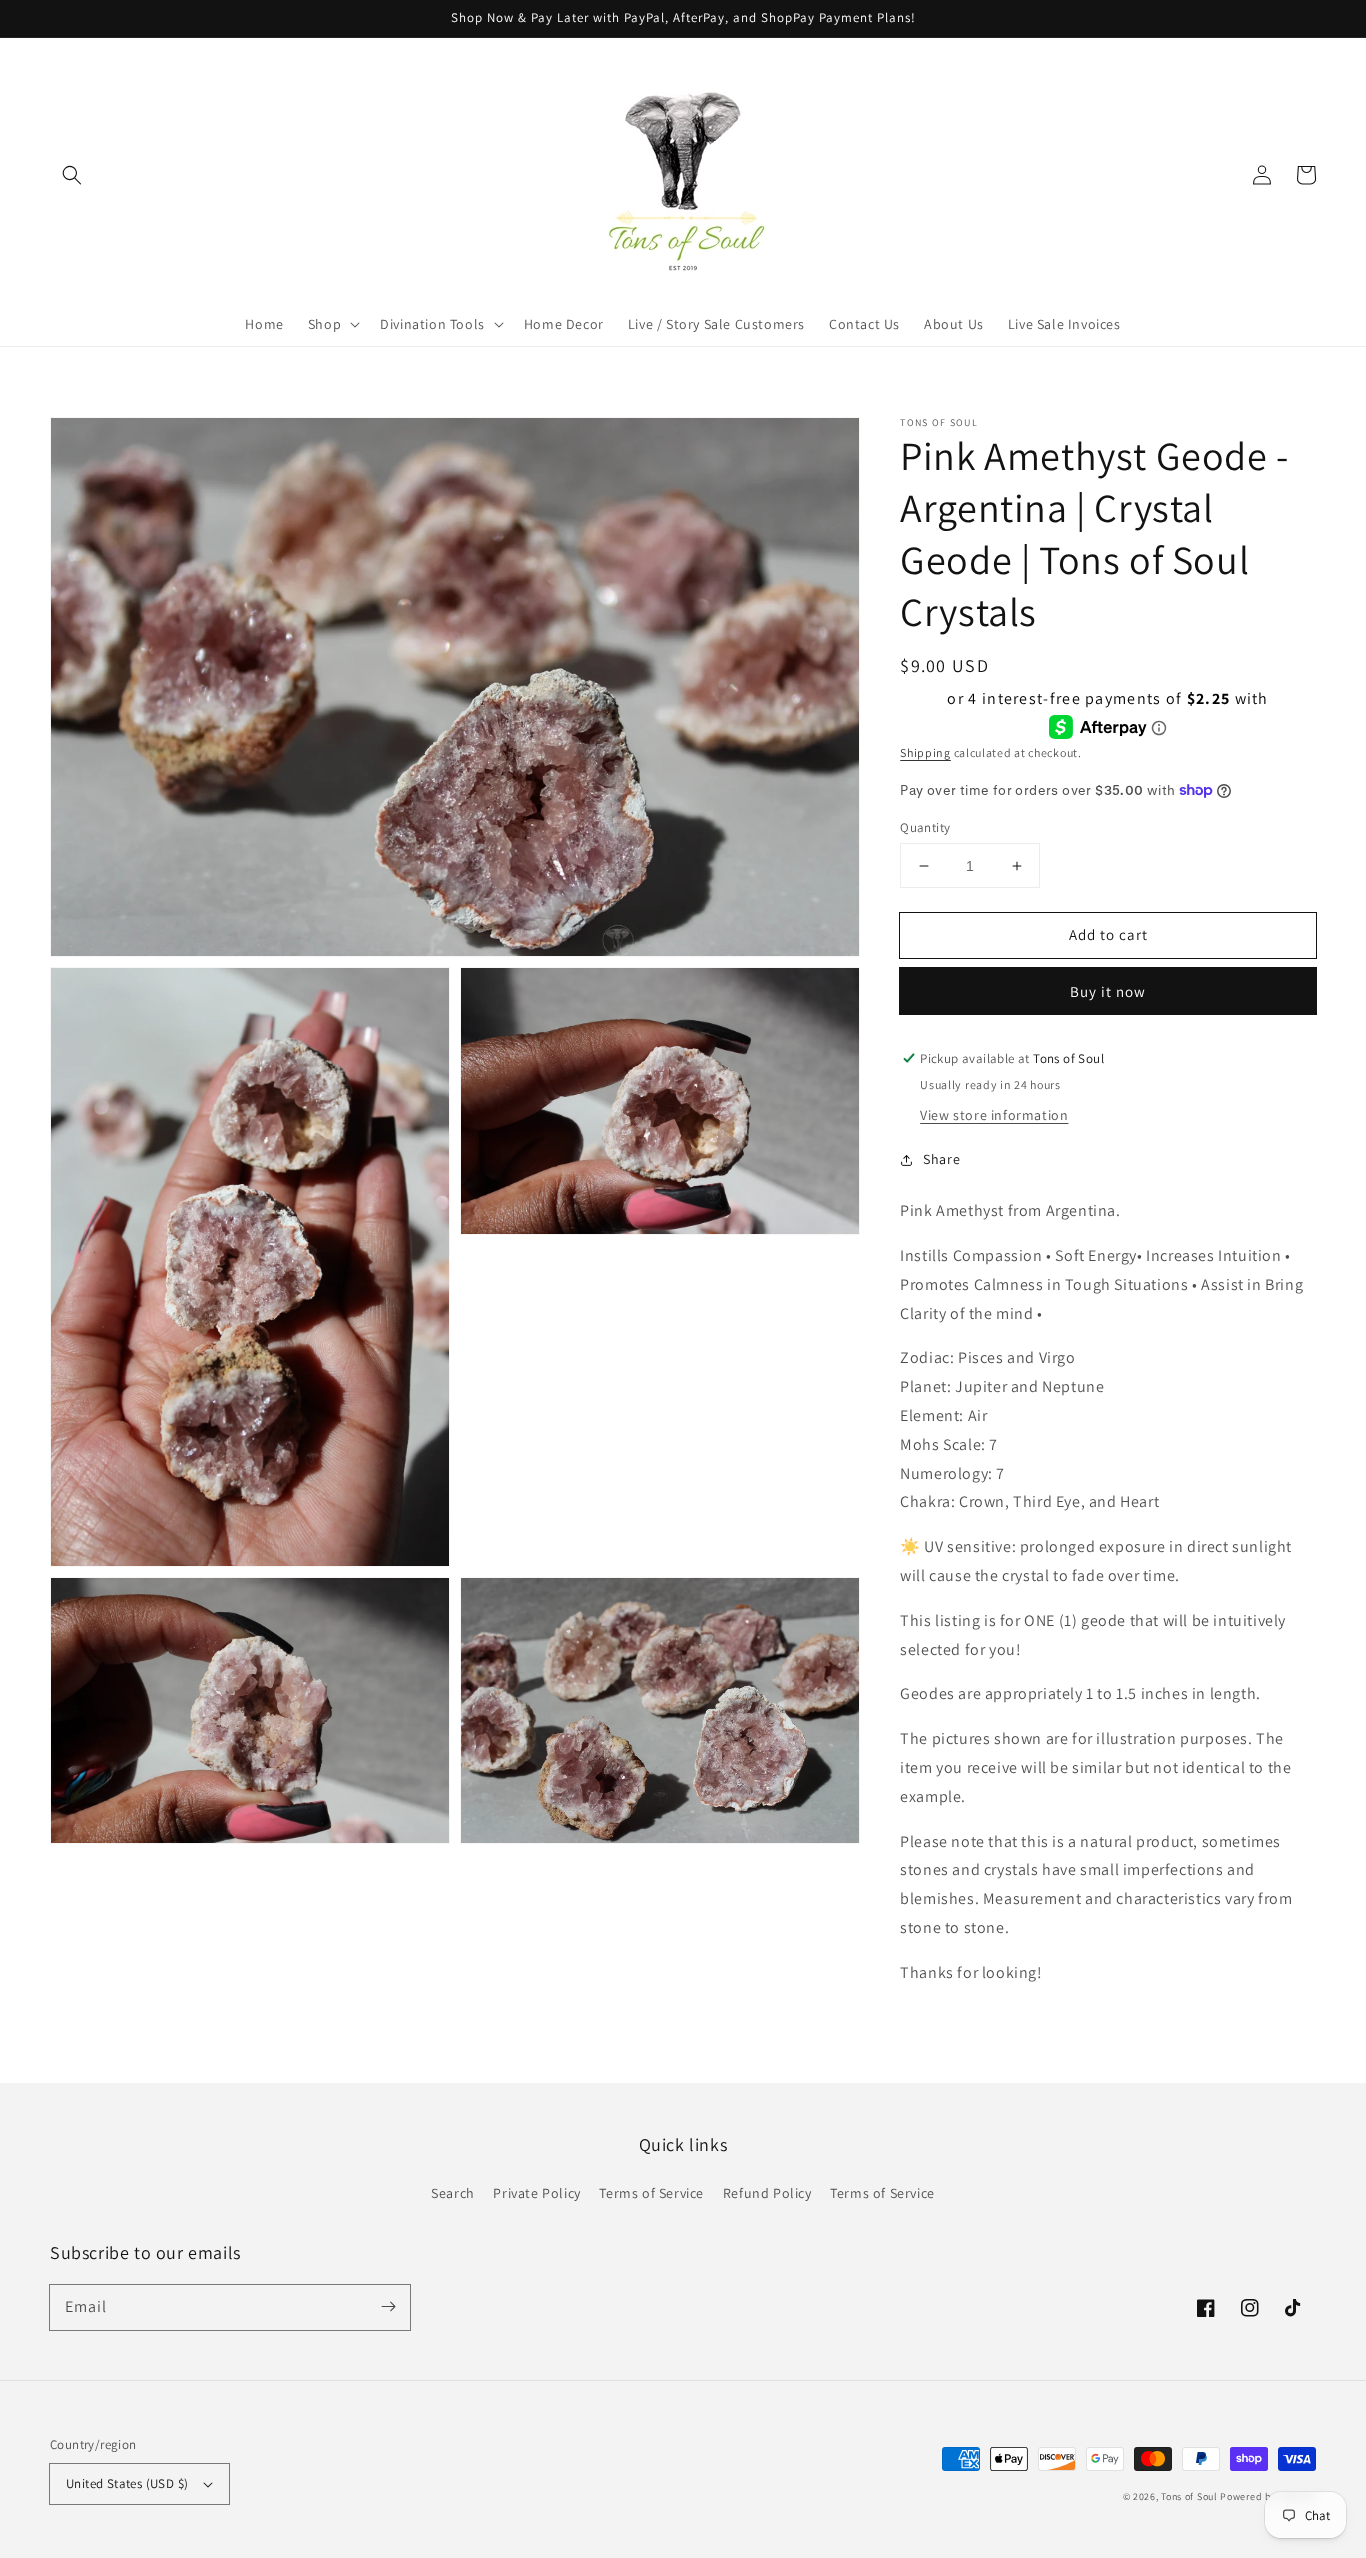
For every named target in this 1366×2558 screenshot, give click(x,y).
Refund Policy (767, 2193)
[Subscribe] (388, 2307)
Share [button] (941, 1159)
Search (453, 2193)
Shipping (925, 752)
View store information (994, 1115)
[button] (72, 175)
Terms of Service (651, 2193)
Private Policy (536, 2193)
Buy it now (1108, 991)
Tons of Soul (1189, 2496)
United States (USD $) (127, 2483)
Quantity (925, 827)
